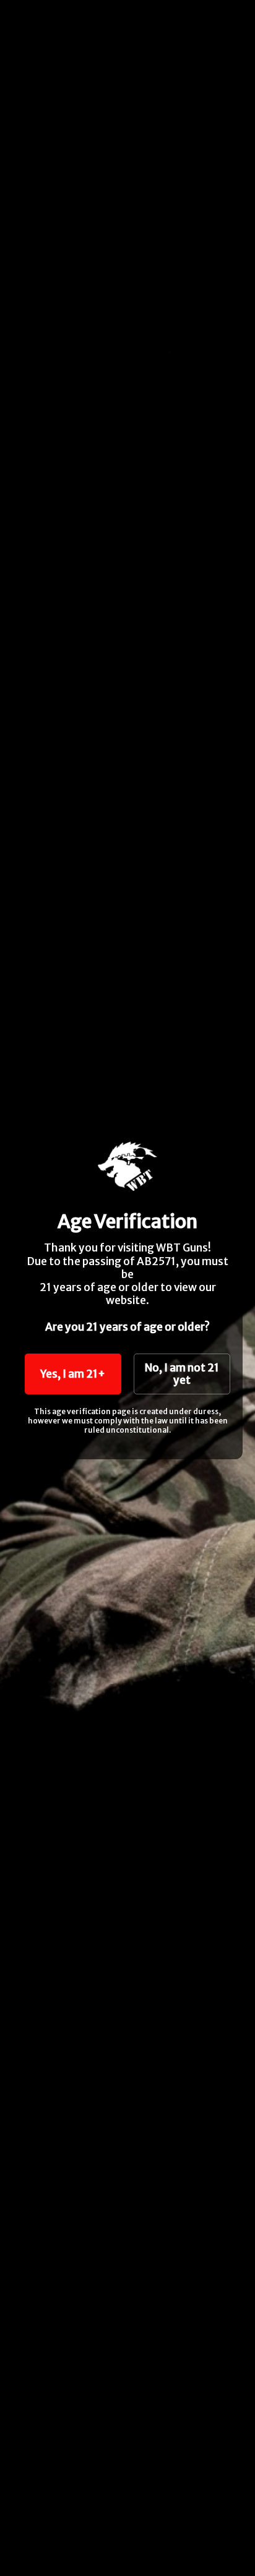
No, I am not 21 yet (182, 1374)
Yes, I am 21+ (73, 1374)
